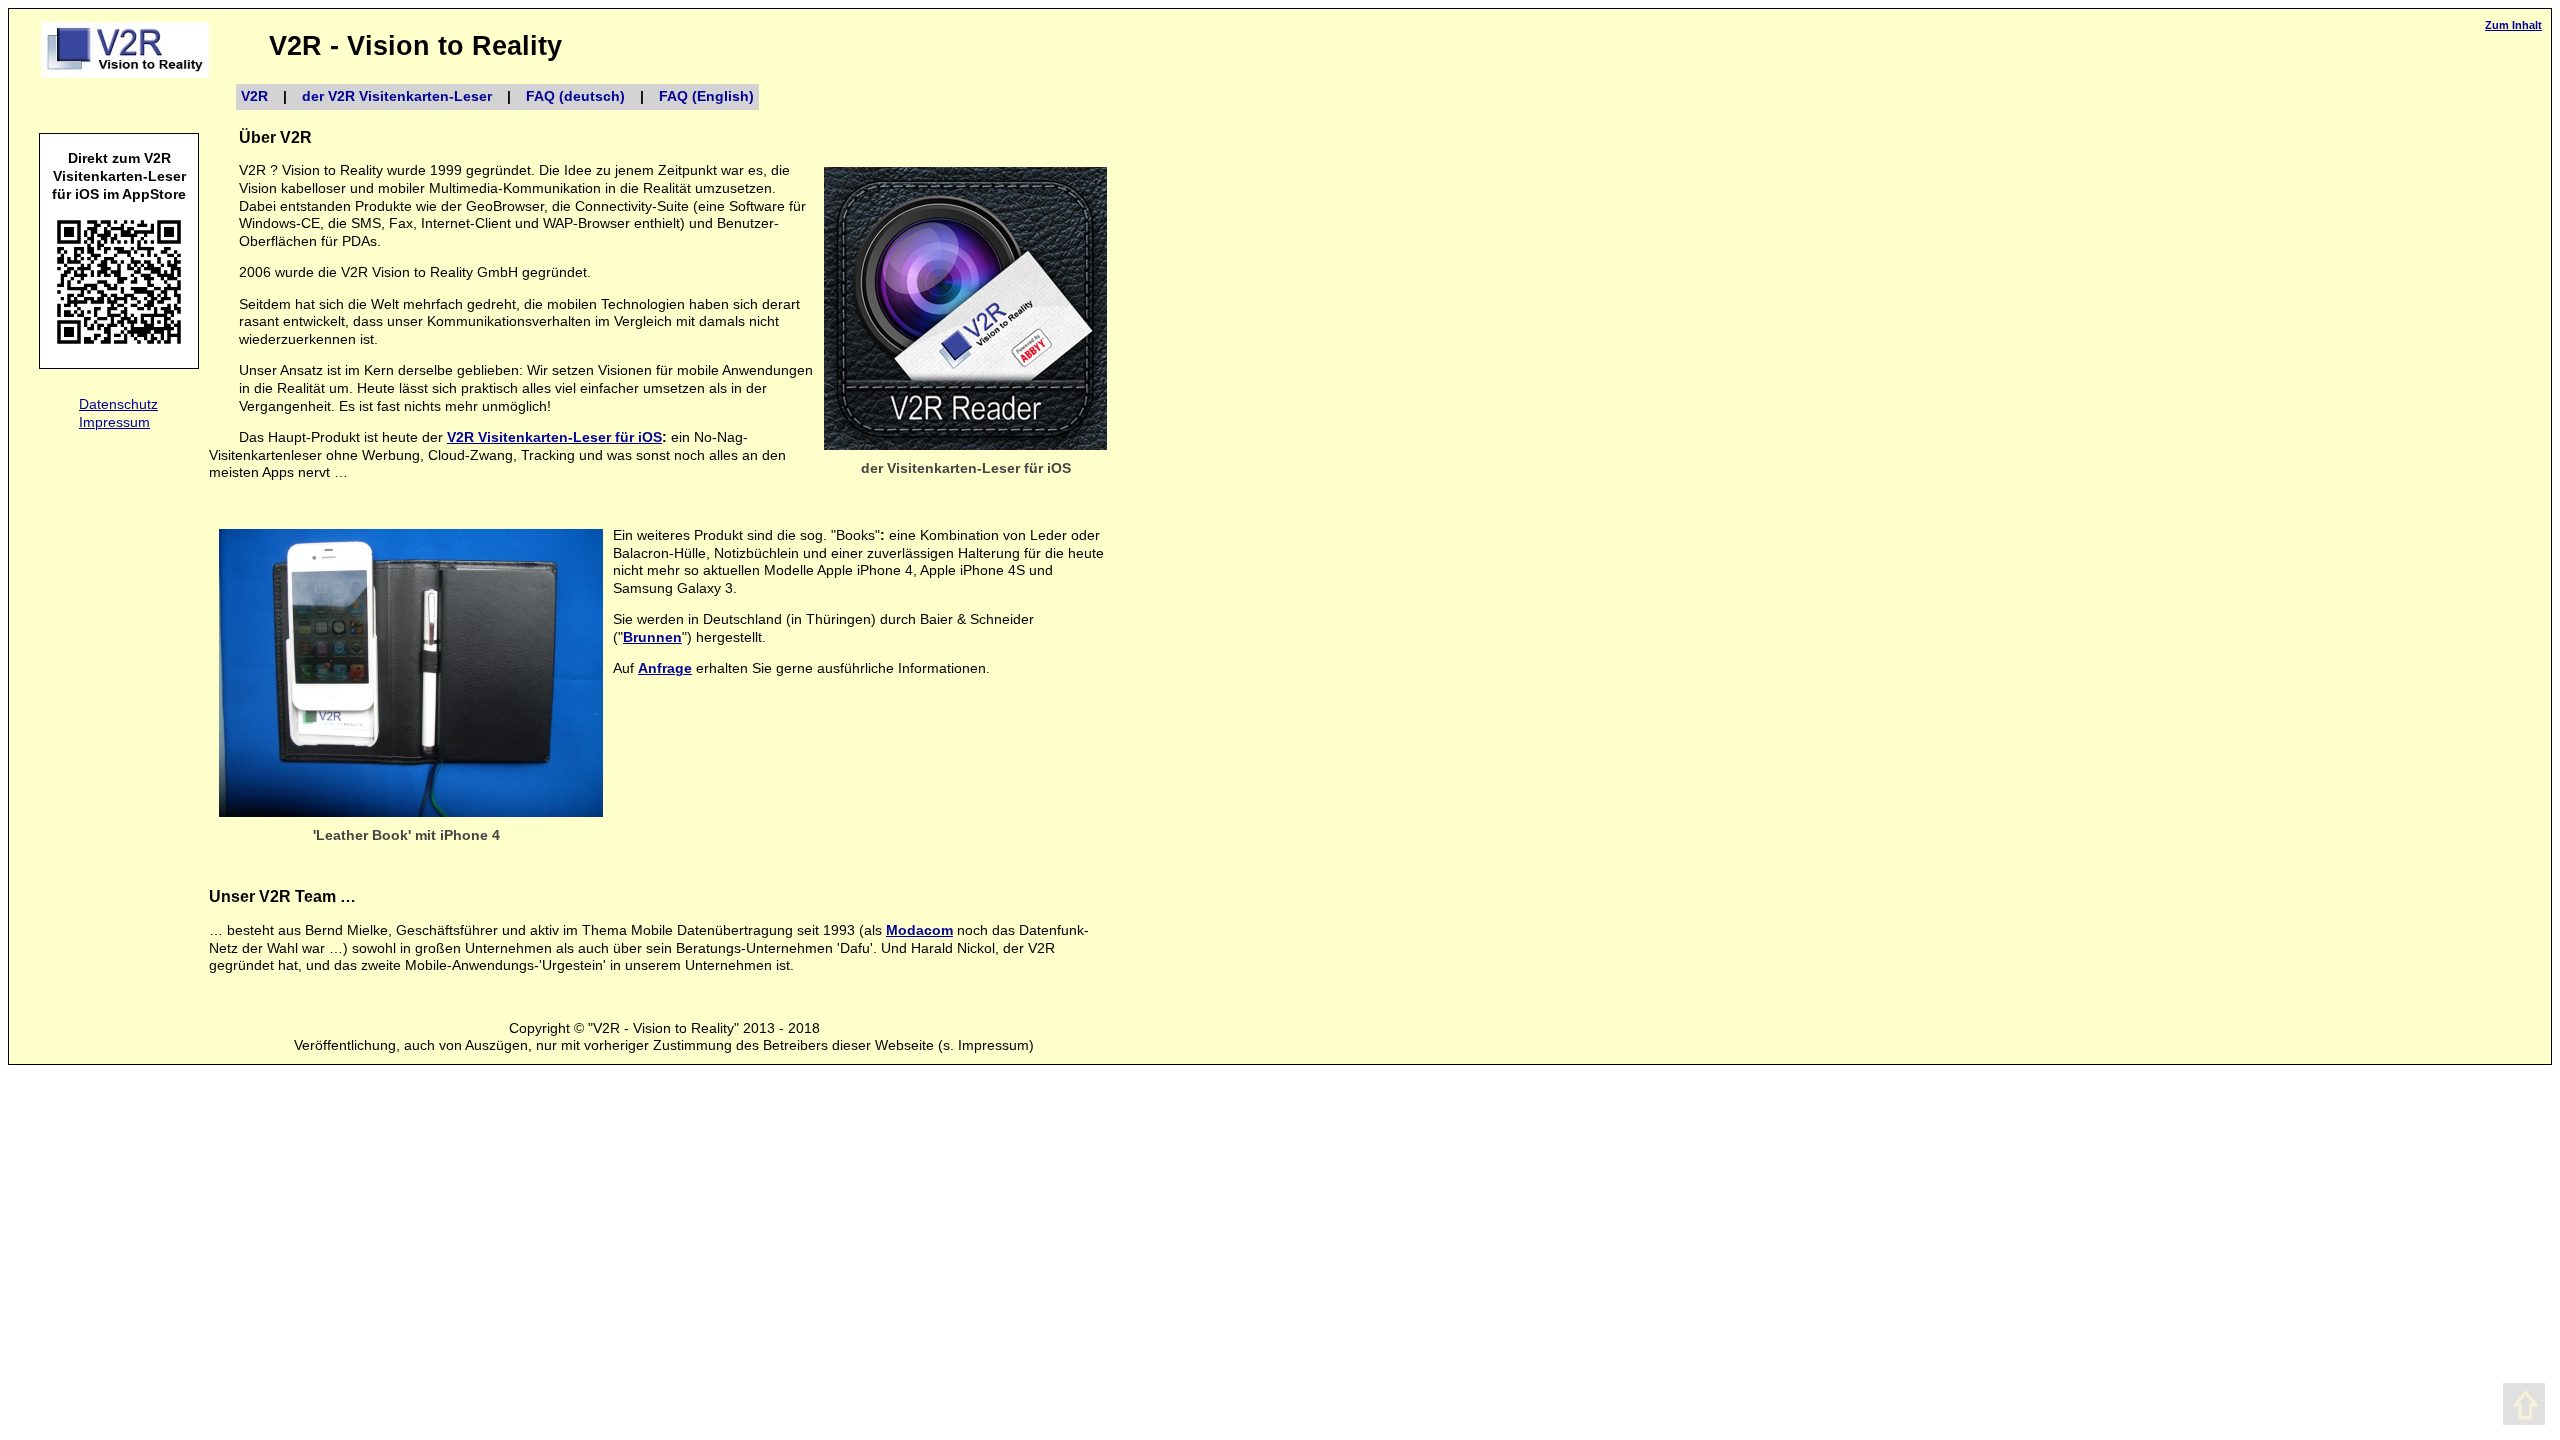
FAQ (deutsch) (575, 96)
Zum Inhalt (2513, 25)
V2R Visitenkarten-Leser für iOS (554, 437)
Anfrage (665, 668)
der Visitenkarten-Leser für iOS (966, 468)
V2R (254, 96)
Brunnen (652, 637)
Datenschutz (118, 404)
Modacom (919, 930)
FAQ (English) (706, 96)
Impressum (114, 422)
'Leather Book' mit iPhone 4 (406, 835)
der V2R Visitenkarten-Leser (397, 96)
